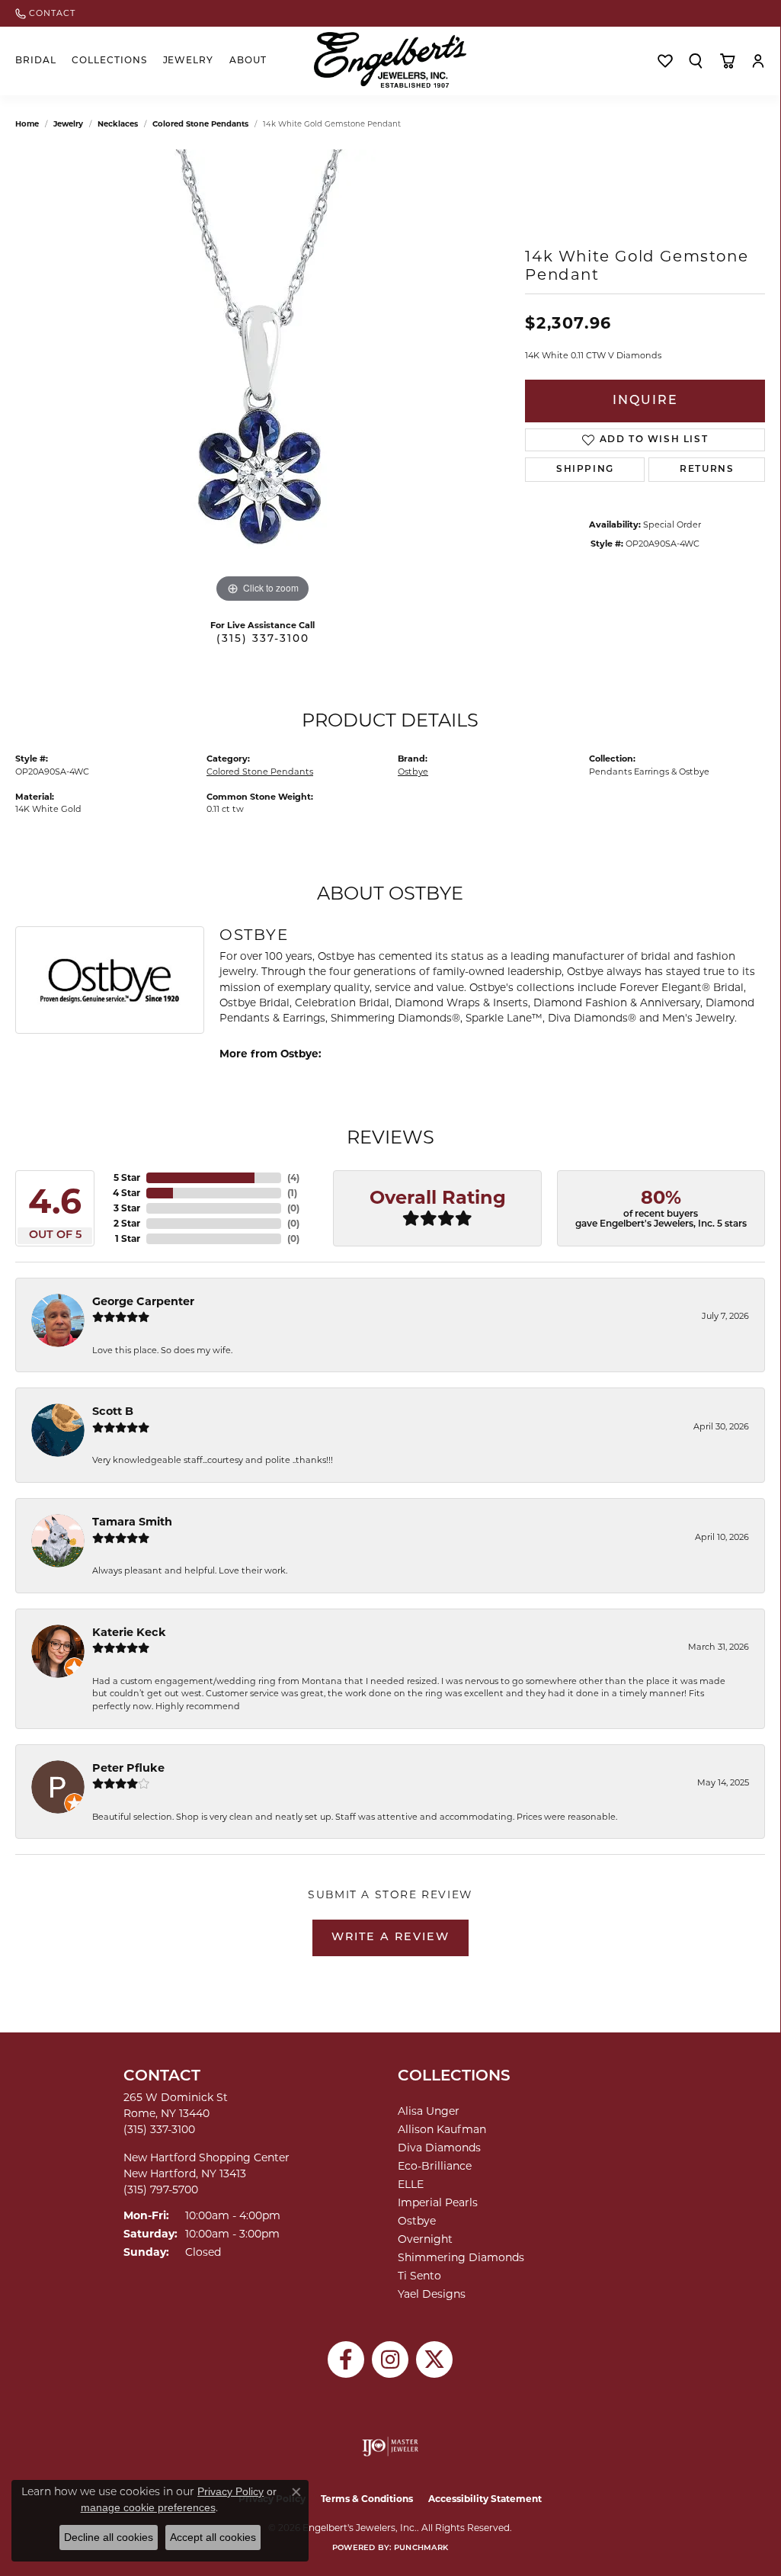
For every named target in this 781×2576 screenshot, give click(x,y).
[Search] (696, 61)
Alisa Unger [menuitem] (429, 2111)
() (293, 1177)
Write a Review (390, 1938)
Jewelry (189, 61)
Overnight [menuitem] (425, 2239)
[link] (45, 13)
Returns (707, 470)
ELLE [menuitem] (411, 2184)
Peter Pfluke (128, 1768)
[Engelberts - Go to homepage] (390, 60)
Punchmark (421, 2548)
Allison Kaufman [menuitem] (442, 2129)
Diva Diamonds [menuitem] (439, 2148)
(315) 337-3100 (263, 639)
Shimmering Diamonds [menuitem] (461, 2257)
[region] (263, 378)
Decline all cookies (109, 2537)
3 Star (127, 1208)
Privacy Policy (230, 2491)
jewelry (68, 124)
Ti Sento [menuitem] (419, 2276)
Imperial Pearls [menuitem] (438, 2202)
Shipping (585, 470)
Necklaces (118, 124)
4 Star (126, 1193)
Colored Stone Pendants (200, 124)
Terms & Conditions (367, 2499)
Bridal (36, 61)
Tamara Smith (132, 1522)
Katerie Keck (129, 1632)
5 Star (127, 1177)
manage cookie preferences (148, 2507)
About (248, 61)
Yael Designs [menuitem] (432, 2294)
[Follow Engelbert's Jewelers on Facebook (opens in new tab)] (346, 2359)
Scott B (113, 1411)
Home (27, 124)
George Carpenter (143, 1301)
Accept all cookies (213, 2537)
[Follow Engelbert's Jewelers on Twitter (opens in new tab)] (434, 2359)
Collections (109, 61)
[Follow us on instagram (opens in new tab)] (390, 2359)
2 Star (127, 1223)
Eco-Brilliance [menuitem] (435, 2166)
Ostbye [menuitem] (417, 2221)
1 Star (128, 1238)
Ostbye (413, 772)
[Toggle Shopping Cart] (727, 61)
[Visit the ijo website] (390, 2446)
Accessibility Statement (485, 2499)
